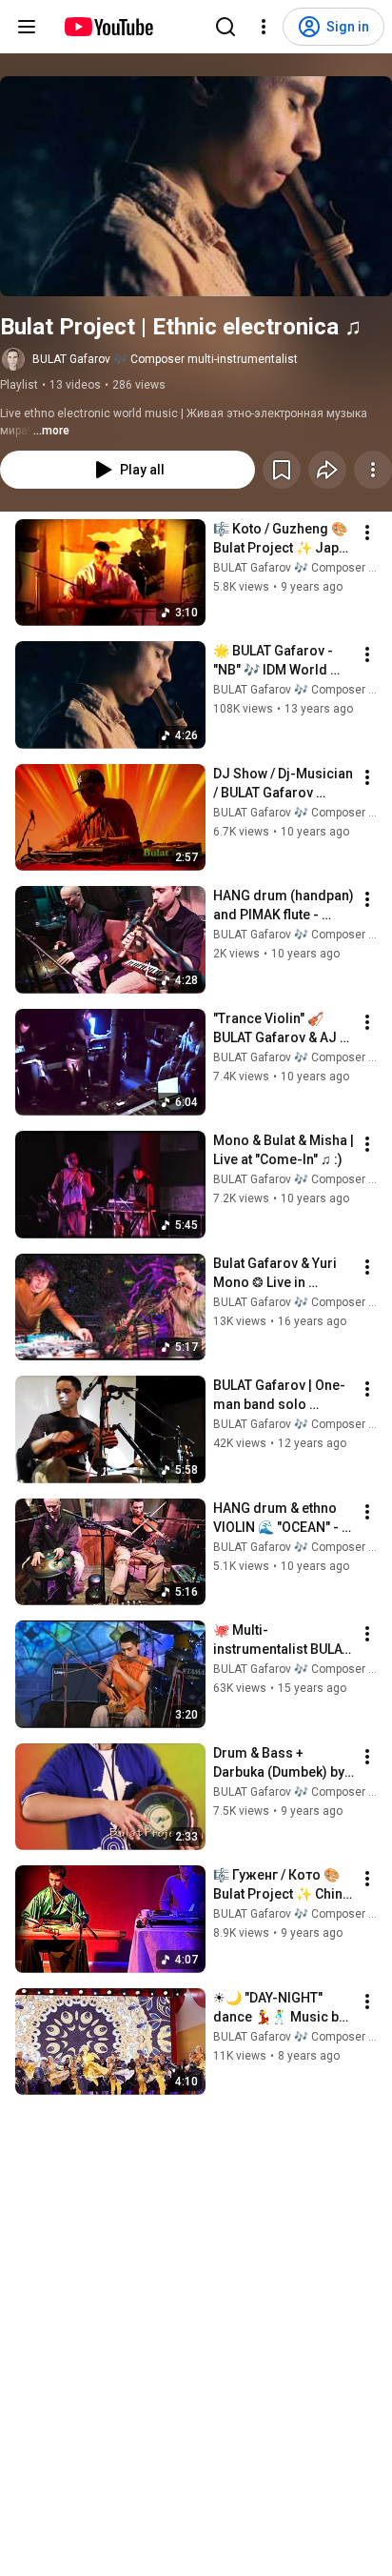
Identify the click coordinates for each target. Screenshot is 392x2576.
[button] (196, 186)
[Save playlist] (282, 470)
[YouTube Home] (108, 27)
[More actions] (373, 470)
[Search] (225, 27)
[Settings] (264, 27)
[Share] (327, 470)
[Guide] (27, 27)
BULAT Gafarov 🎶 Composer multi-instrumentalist (165, 359)
